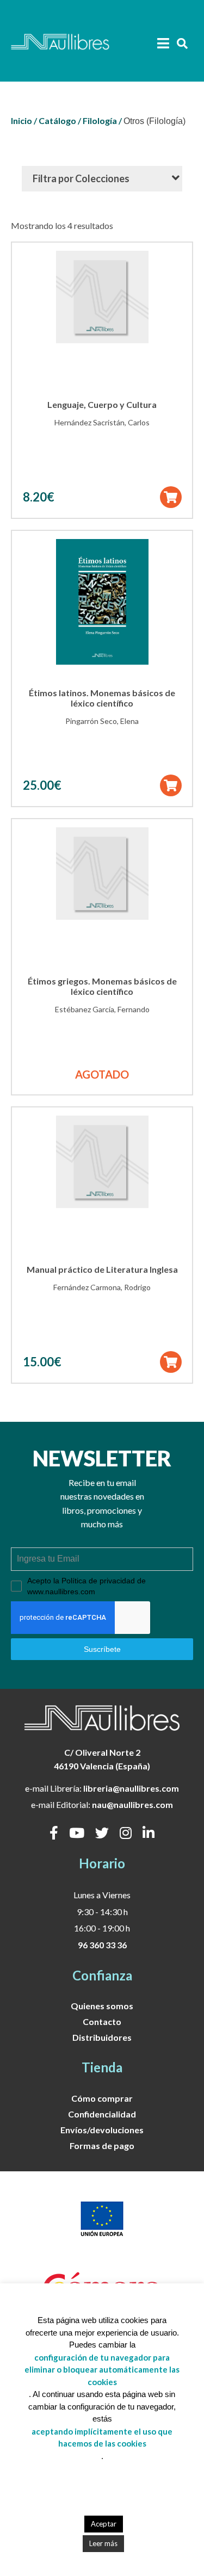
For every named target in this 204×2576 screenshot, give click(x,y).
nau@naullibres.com (132, 1804)
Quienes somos (102, 2006)
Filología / (102, 120)
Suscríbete (102, 1649)
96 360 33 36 (102, 1945)
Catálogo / (60, 120)
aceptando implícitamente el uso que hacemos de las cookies (102, 2438)
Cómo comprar (102, 2098)
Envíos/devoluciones (102, 2130)
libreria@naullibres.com (131, 1788)
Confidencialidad (102, 2114)
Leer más (103, 2543)
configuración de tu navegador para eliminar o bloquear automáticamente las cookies (102, 2370)
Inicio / (24, 120)
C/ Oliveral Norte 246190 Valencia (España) (102, 1759)
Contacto (102, 2021)
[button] (171, 497)
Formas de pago (102, 2145)
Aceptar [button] (104, 2524)
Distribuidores (102, 2037)
